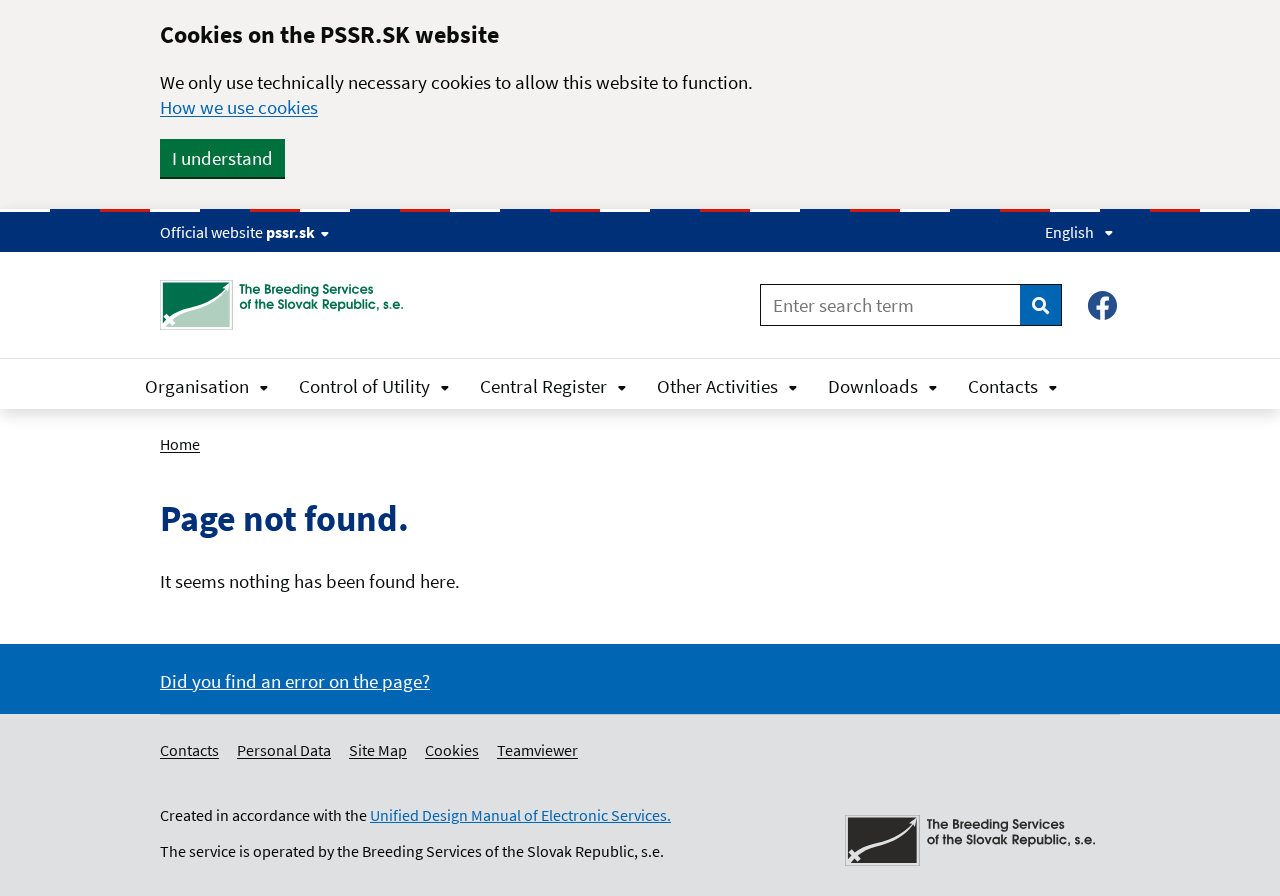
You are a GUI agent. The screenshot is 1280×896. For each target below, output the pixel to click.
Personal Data (284, 750)
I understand (222, 158)
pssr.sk (290, 232)
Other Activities (717, 386)
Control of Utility (364, 386)
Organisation (197, 386)
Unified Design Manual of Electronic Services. (520, 815)
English (1069, 232)
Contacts (1003, 386)
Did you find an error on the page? (295, 681)
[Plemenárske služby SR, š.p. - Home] (289, 305)
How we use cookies (239, 107)
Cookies (452, 750)
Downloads (873, 386)
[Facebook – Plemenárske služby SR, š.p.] (1102, 305)
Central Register (543, 386)
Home (180, 444)
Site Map (378, 750)
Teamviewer (537, 750)
